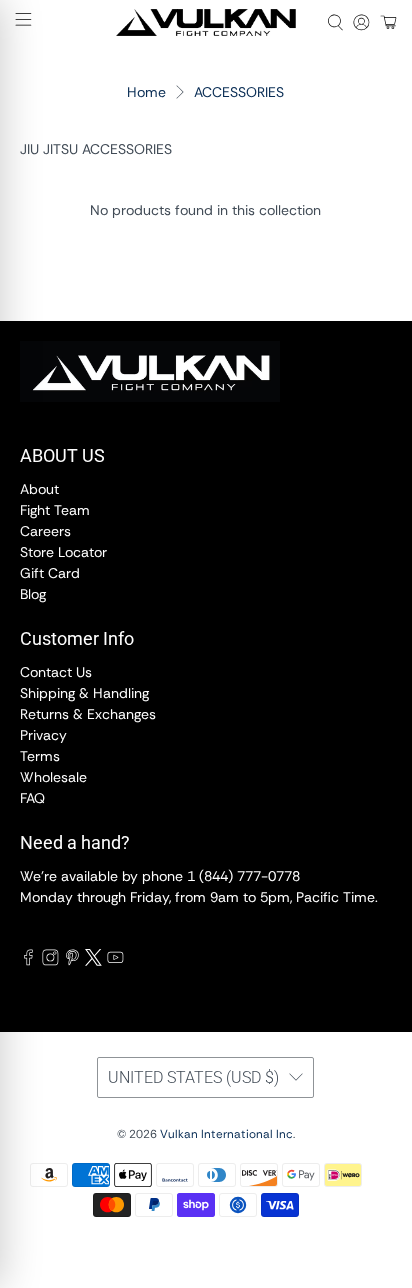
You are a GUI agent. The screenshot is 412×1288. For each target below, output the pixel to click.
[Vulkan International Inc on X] (93, 961)
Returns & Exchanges (88, 714)
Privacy (43, 735)
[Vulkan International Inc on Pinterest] (72, 961)
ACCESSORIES (239, 92)
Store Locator (63, 552)
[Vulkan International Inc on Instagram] (50, 961)
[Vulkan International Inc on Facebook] (28, 961)
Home (146, 92)
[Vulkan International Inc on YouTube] (115, 961)
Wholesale (53, 777)
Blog (33, 594)
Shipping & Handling (84, 693)
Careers (45, 531)
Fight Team (55, 510)
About (39, 489)
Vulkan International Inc (226, 1134)
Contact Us (56, 672)
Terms (40, 756)
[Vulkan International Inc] (206, 22)
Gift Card (50, 573)
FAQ (32, 798)
